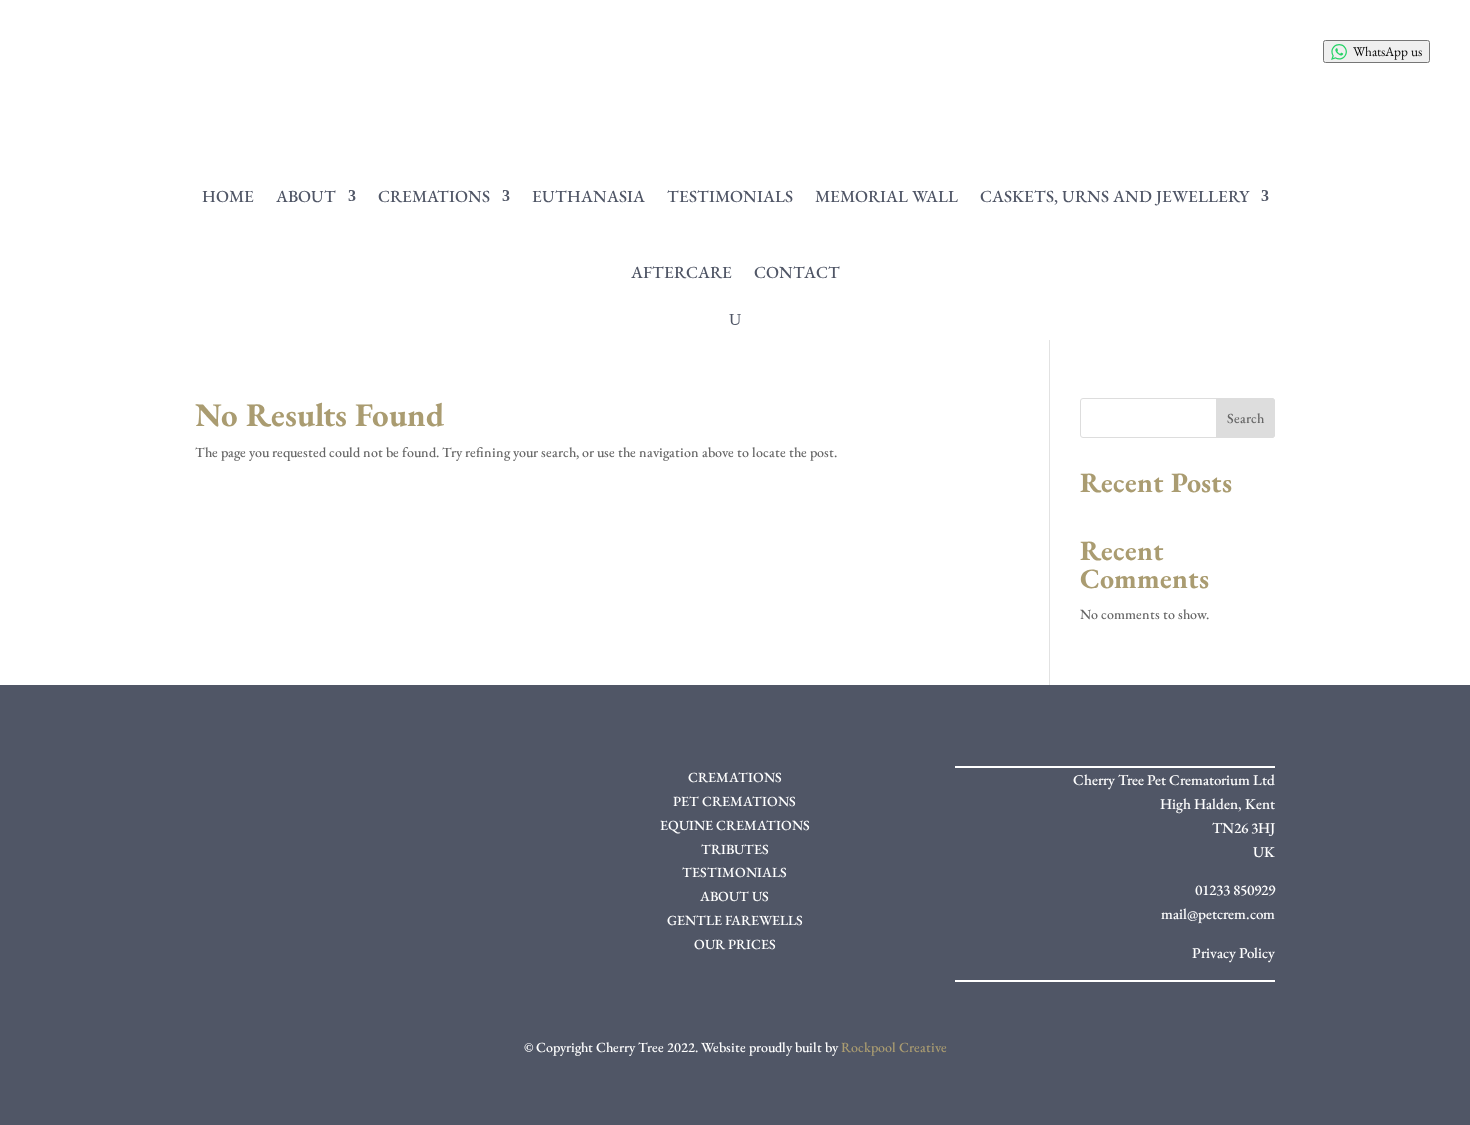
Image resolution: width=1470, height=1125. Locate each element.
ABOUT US (734, 896)
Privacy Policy (1233, 952)
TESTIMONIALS (734, 872)
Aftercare (681, 272)
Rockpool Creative (894, 1047)
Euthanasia (588, 196)
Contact (797, 272)
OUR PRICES (735, 944)
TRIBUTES (735, 849)
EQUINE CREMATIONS (735, 825)
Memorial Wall (886, 196)
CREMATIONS (735, 777)
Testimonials (730, 196)
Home (228, 196)
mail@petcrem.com (1218, 913)
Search (1245, 418)
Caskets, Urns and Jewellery (1114, 196)
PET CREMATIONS (734, 801)
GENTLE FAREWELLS (735, 920)
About (306, 196)
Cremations (434, 196)
